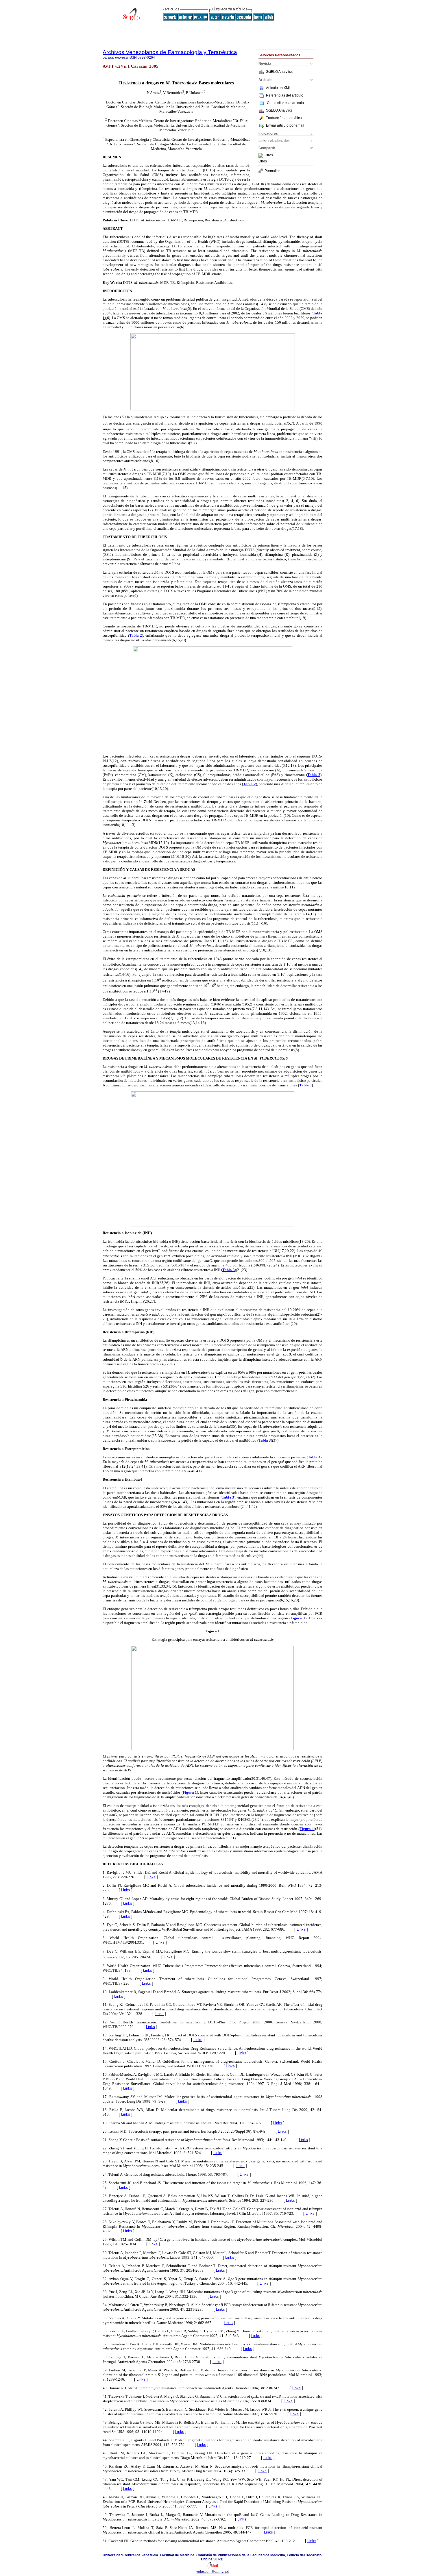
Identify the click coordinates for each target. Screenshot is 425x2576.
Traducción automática (284, 118)
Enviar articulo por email (285, 125)
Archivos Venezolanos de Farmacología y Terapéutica (170, 52)
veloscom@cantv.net (212, 2572)
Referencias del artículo (285, 95)
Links (151, 1877)
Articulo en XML (278, 88)
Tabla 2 (136, 635)
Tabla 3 (305, 1085)
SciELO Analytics (279, 72)
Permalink (272, 171)
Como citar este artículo (285, 103)
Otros (269, 155)
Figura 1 (298, 1618)
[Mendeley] (262, 155)
